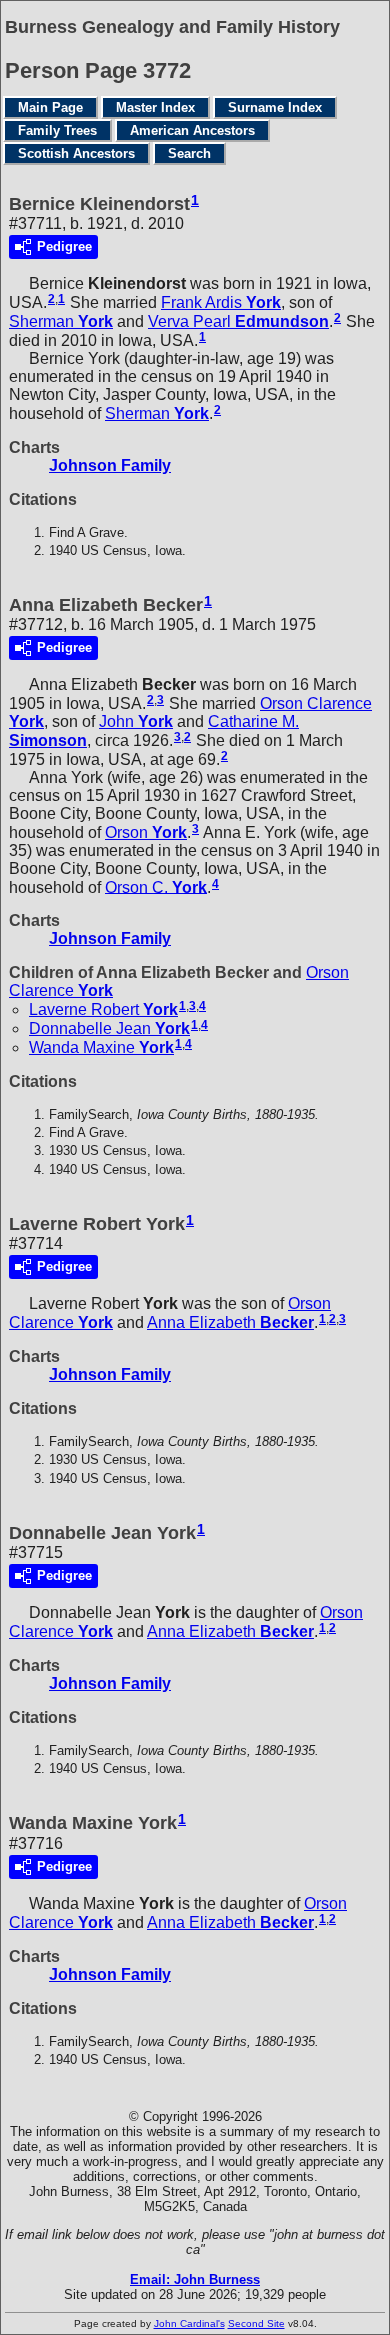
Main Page (50, 107)
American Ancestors (192, 130)
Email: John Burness (195, 2279)
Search (189, 153)
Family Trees (57, 130)
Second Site (256, 2323)
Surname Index (275, 107)
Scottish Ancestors (76, 153)
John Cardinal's (189, 2323)
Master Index (155, 107)
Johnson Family (110, 465)
